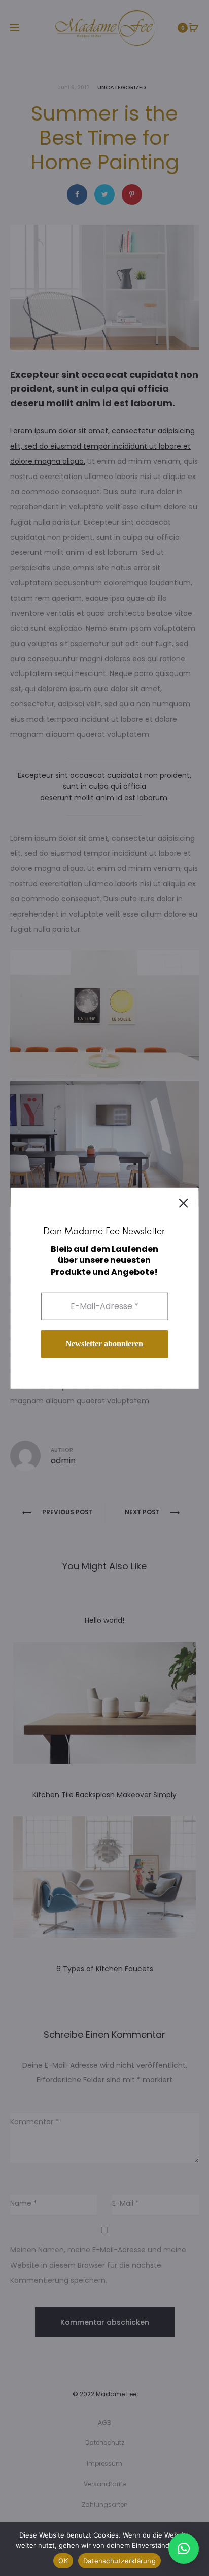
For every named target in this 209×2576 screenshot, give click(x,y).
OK (63, 2561)
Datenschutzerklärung (119, 2561)
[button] (184, 2549)
